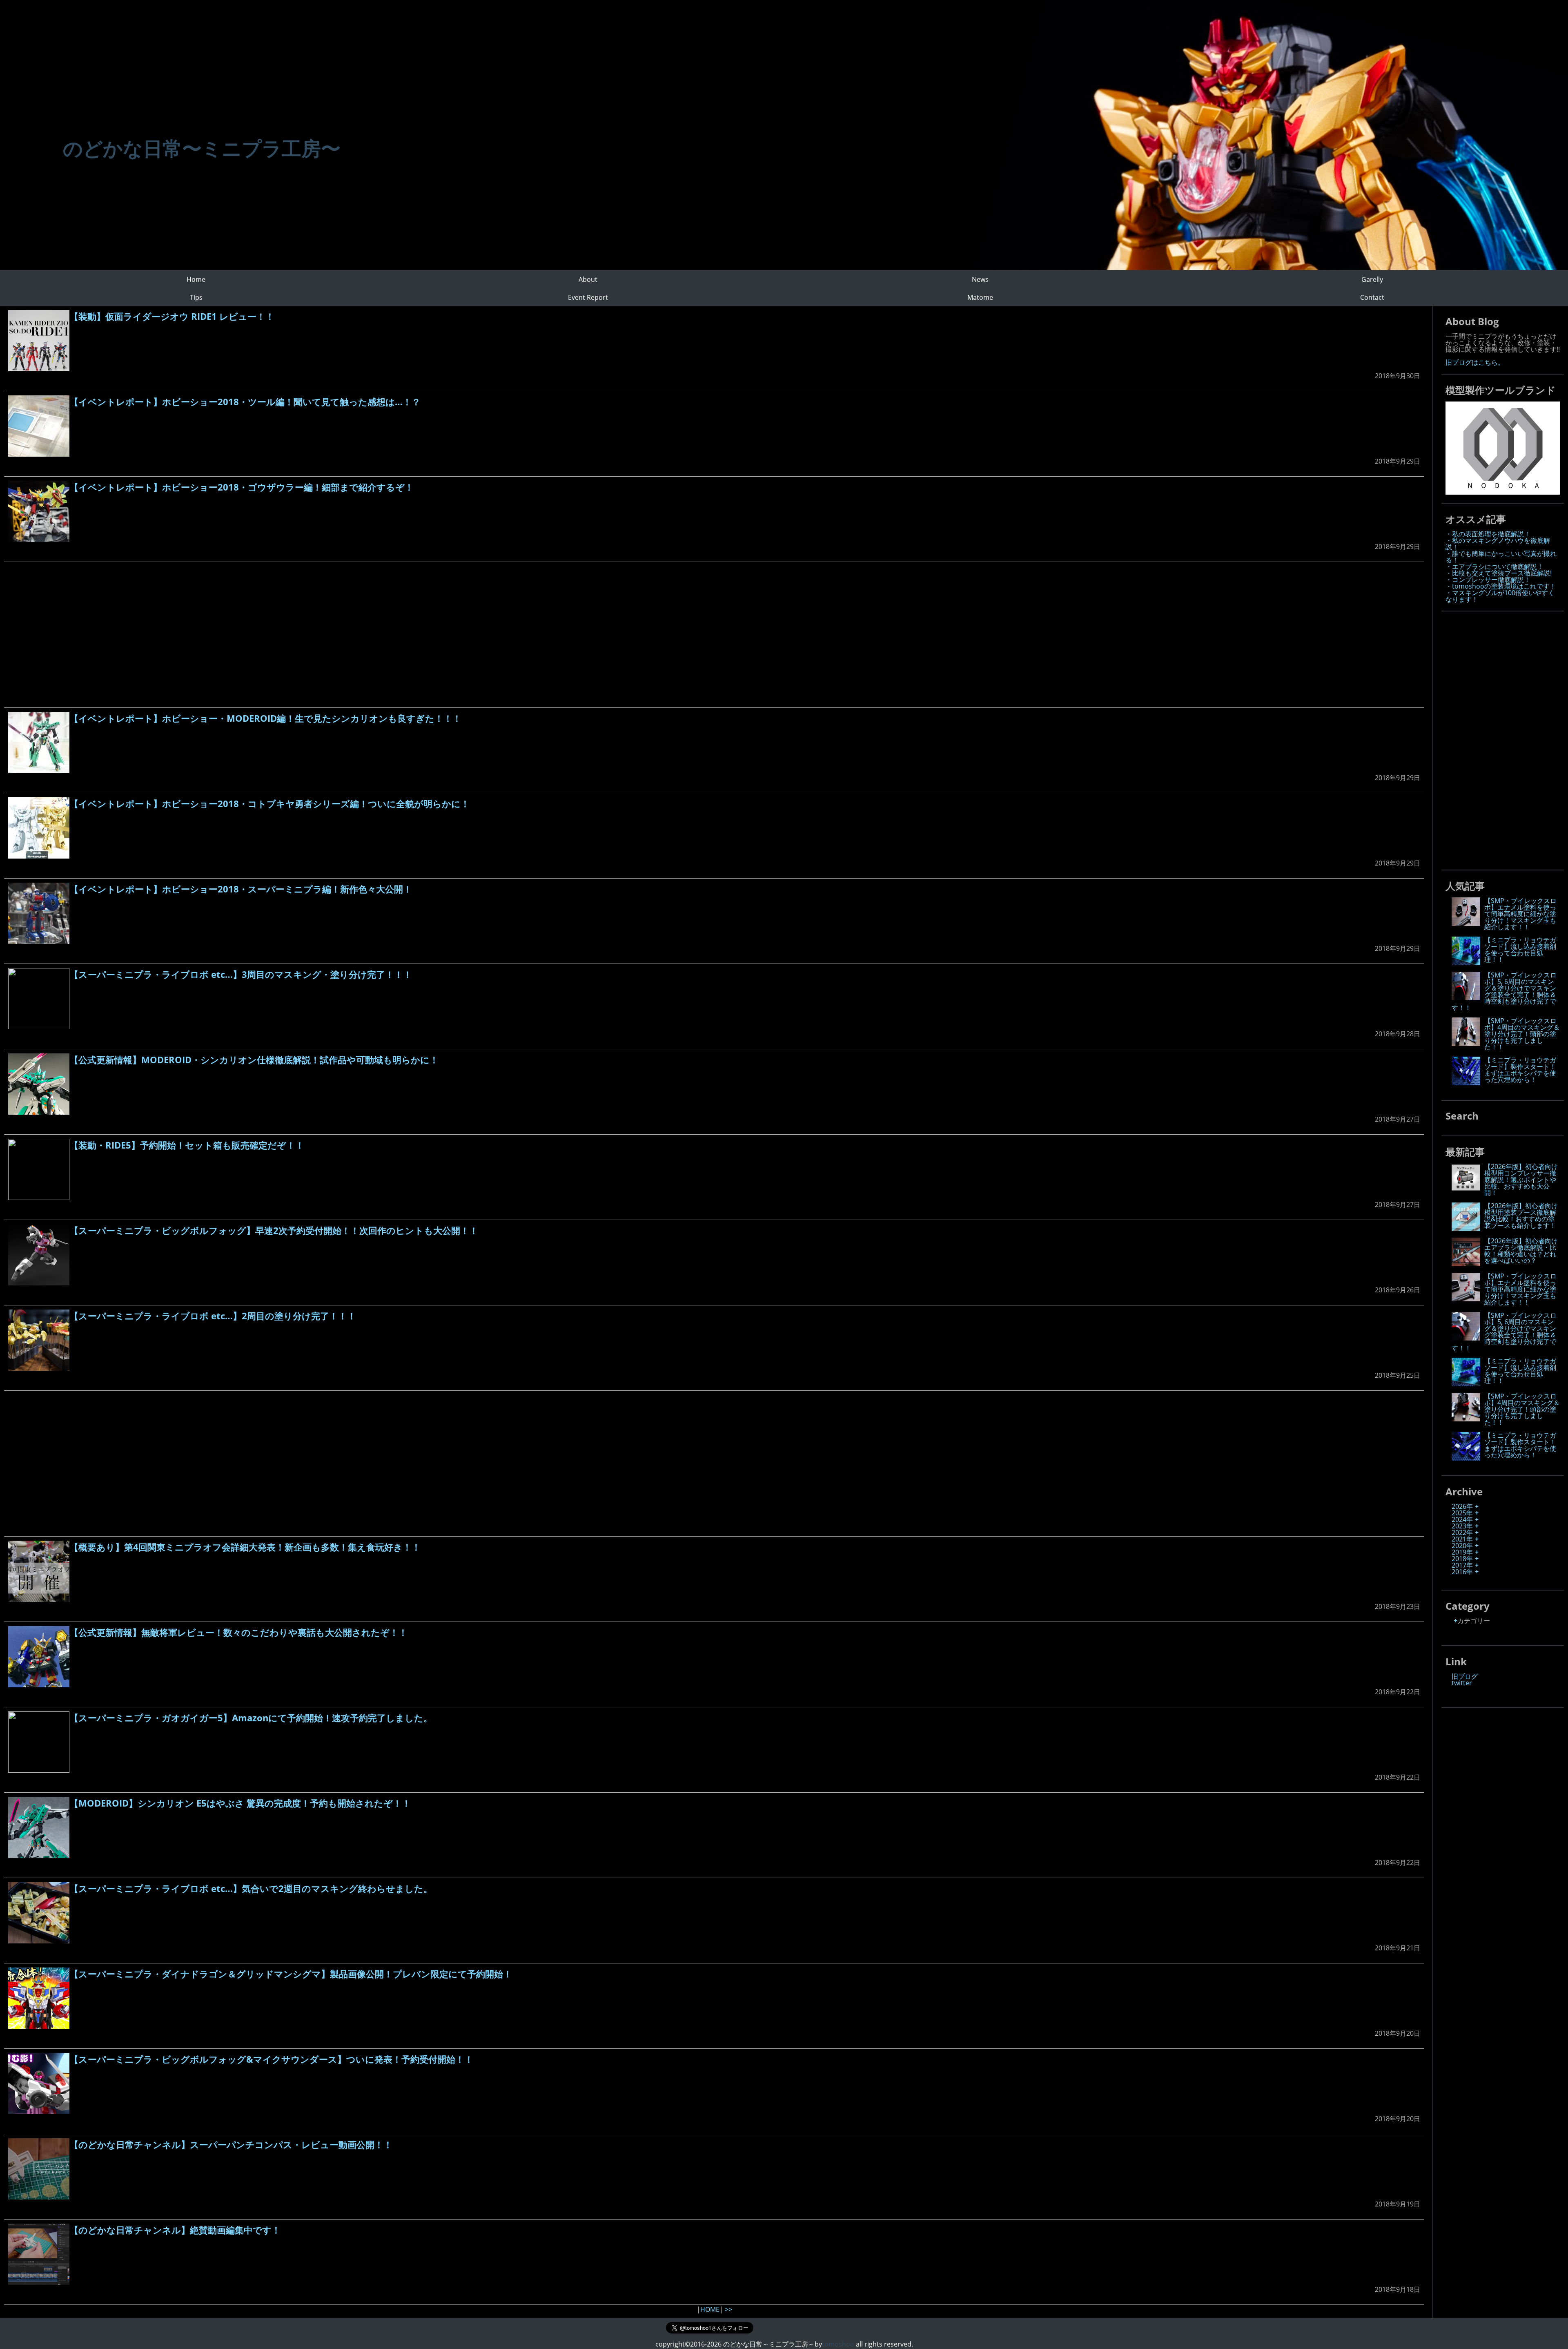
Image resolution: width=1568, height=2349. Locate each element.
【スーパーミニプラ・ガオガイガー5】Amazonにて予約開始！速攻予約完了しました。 (251, 1718)
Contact (1372, 297)
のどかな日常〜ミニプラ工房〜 (202, 148)
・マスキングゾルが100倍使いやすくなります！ (1500, 596)
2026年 (1462, 1506)
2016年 (1462, 1572)
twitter (1462, 1683)
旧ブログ (1465, 1676)
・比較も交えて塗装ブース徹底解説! (1499, 573)
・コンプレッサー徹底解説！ (1488, 580)
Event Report (588, 297)
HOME (710, 2309)
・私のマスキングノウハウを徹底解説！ (1498, 544)
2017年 (1462, 1565)
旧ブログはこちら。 (1475, 362)
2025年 (1462, 1513)
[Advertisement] (253, 635)
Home (196, 279)
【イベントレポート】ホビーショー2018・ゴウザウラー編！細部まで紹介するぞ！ (242, 487)
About (588, 279)
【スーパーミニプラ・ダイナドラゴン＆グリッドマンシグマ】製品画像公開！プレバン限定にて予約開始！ (291, 1974)
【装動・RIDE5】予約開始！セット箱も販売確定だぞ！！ (187, 1145)
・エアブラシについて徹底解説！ (1494, 567)
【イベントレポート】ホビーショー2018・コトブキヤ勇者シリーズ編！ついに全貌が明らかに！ (269, 803)
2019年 (1462, 1552)
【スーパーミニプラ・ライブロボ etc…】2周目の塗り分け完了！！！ (213, 1316)
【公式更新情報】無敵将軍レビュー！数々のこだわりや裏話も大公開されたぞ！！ (238, 1632)
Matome (980, 297)
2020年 (1462, 1546)
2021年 (1462, 1539)
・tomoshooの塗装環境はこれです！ (1501, 586)
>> (728, 2309)
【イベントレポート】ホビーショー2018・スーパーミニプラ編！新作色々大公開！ (241, 889)
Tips (196, 297)
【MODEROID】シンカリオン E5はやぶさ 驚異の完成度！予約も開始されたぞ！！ (240, 1803)
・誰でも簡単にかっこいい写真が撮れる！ (1501, 557)
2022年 (1462, 1533)
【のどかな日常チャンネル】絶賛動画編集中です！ (175, 2230)
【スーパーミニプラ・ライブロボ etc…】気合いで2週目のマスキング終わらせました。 (251, 1888)
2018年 (1462, 1559)
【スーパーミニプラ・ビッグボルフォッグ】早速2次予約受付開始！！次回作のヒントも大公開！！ (274, 1230)
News (980, 279)
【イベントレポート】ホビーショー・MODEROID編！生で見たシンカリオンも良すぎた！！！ (265, 718)
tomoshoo (838, 2344)
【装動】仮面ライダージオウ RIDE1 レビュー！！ (172, 316)
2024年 (1462, 1519)
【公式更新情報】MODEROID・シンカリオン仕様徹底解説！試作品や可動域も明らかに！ (254, 1060)
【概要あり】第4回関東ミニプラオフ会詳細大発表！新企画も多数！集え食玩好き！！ (245, 1547)
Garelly (1372, 279)
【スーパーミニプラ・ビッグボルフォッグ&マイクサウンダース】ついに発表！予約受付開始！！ (271, 2059)
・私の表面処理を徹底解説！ (1488, 534)
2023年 (1462, 1526)
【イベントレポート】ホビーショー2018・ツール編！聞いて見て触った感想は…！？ (245, 402)
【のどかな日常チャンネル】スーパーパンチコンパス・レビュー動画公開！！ (231, 2144)
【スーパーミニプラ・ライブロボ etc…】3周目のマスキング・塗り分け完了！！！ (241, 974)
